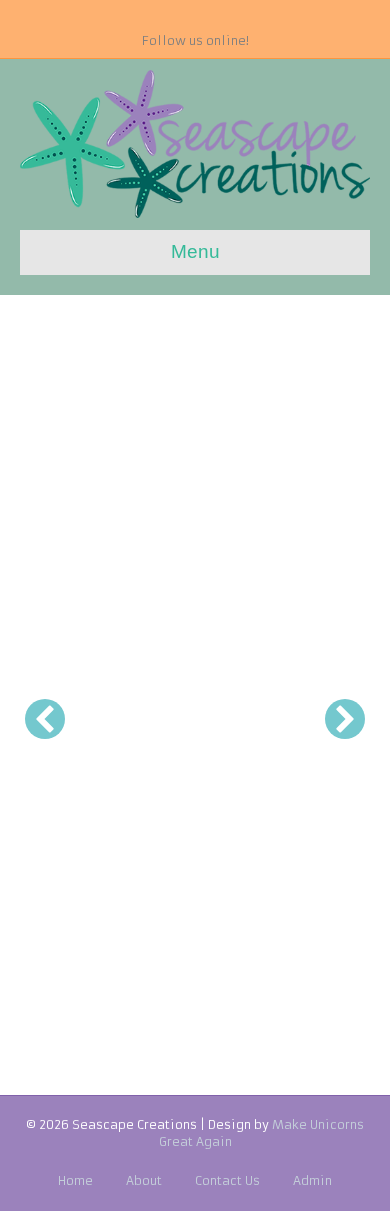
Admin (312, 1180)
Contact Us (227, 1180)
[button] (45, 719)
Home (75, 1180)
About (144, 1180)
